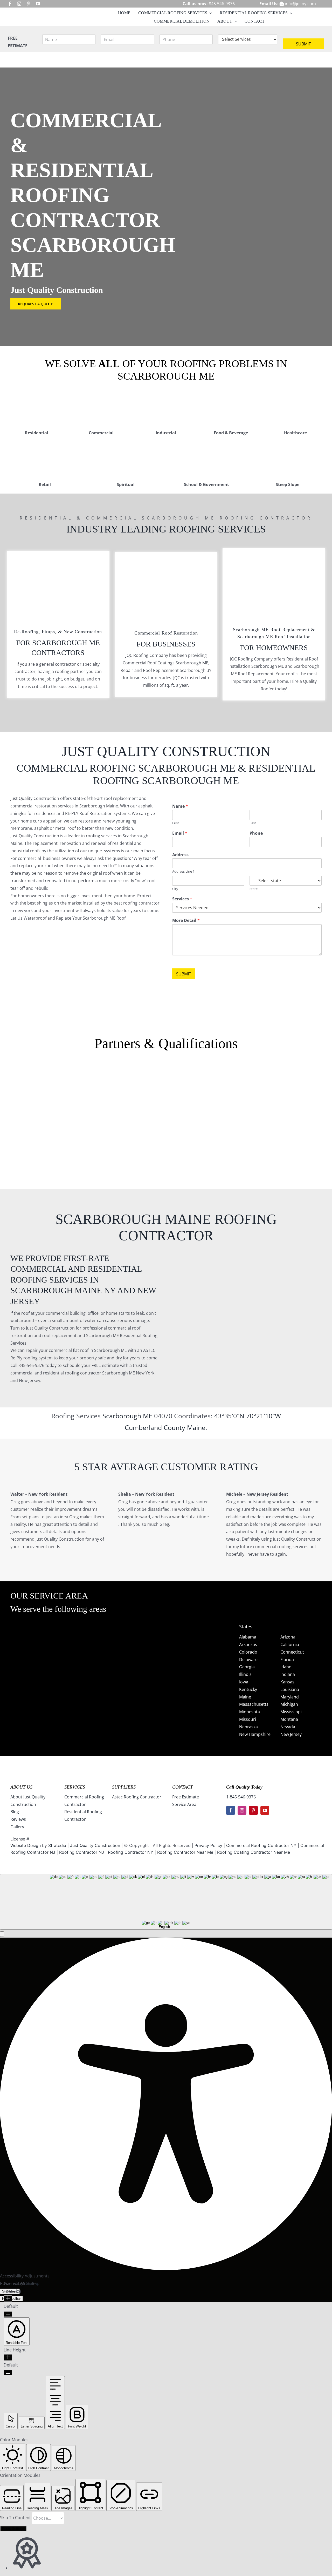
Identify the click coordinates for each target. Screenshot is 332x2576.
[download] (232, 1074)
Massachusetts (254, 1704)
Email (180, 833)
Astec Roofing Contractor (137, 1797)
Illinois (245, 1674)
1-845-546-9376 (241, 1797)
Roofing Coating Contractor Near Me (254, 1852)
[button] (2, 1934)
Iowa (244, 1682)
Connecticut (292, 1652)
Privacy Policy (208, 1845)
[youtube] (38, 4)
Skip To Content (16, 2518)
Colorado (248, 1652)
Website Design (26, 1845)
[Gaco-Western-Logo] (100, 1120)
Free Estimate (186, 1797)
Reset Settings (13, 2529)
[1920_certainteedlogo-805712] (100, 1087)
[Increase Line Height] (8, 2357)
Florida (287, 1660)
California (290, 1644)
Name (180, 806)
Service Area (184, 1804)
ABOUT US (21, 1787)
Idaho (286, 1667)
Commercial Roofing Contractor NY (262, 1845)
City (175, 889)
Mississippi (291, 1712)
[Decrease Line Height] (8, 2373)
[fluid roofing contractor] (298, 1074)
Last (253, 823)
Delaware (248, 1660)
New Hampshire (255, 1734)
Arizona (288, 1637)
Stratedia (57, 1845)
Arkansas (248, 1644)
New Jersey (291, 1734)
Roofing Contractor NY (131, 1852)
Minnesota (250, 1712)
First (176, 823)
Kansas (287, 1682)
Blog (15, 1812)
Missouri (248, 1719)
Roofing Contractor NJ (82, 1852)
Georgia (247, 1667)
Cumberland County (155, 1427)
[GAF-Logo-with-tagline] (34, 1087)
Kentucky (248, 1689)
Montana (289, 1719)
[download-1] (232, 1117)
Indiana (288, 1674)
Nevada (288, 1727)
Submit (303, 44)
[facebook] (10, 4)
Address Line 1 (183, 871)
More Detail (186, 921)
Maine (196, 1427)
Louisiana (290, 1689)
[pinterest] (29, 4)
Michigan (289, 1704)
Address (180, 855)
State (254, 889)
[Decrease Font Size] (8, 2314)
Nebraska (248, 1727)
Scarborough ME (128, 1416)
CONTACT (182, 1787)
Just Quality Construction (96, 1845)
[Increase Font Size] (8, 2299)
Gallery (17, 1827)
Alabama (248, 1637)
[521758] (166, 1087)
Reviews (18, 1819)
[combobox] (166, 1902)
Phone (256, 833)
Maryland (290, 1697)
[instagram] (19, 4)
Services (182, 899)
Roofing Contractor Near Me (185, 1852)
